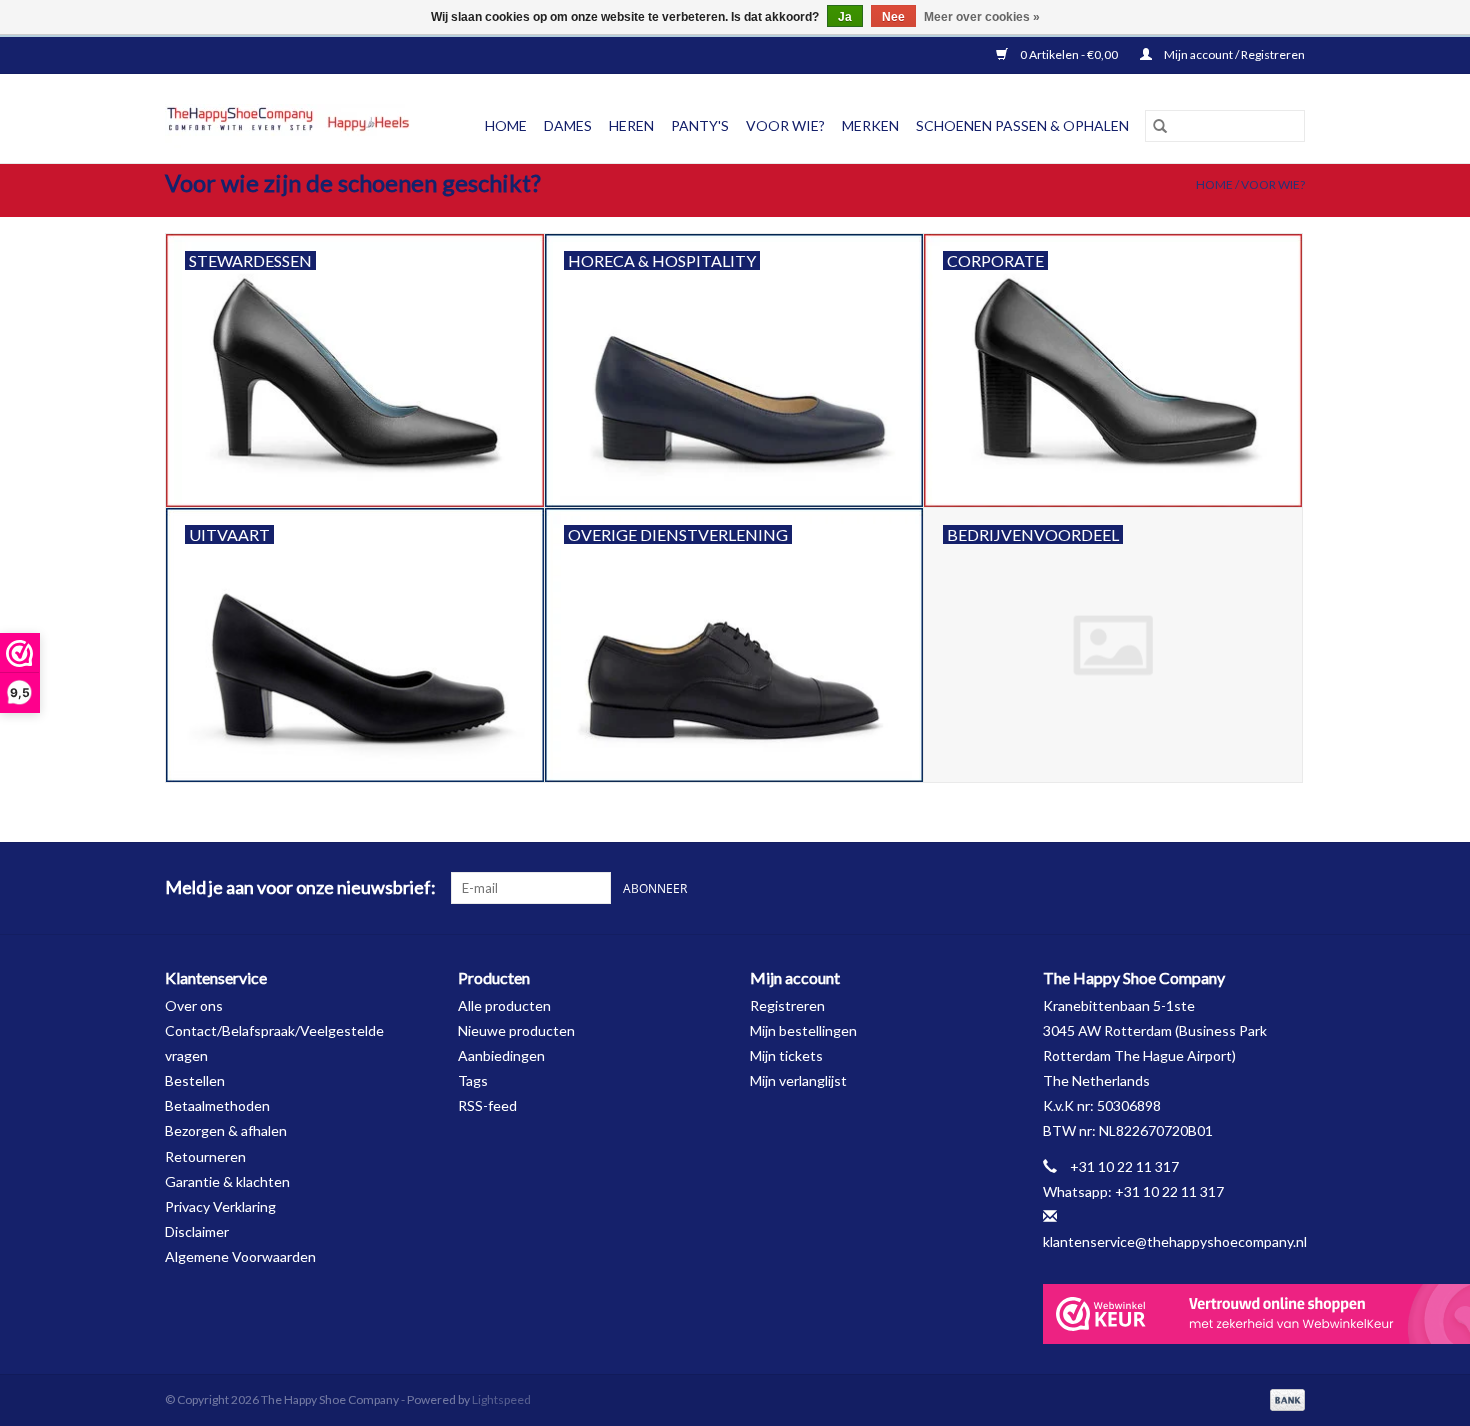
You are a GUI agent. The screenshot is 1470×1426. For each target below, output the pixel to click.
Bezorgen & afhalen (226, 1130)
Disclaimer (197, 1231)
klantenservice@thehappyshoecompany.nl (1175, 1241)
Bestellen (195, 1080)
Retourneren (205, 1156)
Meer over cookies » (982, 17)
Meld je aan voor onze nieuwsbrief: (300, 887)
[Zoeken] (1160, 126)
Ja (845, 17)
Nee (893, 17)
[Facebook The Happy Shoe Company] (1254, 888)
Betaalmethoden (217, 1105)
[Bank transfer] (1284, 1398)
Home (506, 125)
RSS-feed (487, 1105)
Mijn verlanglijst (798, 1080)
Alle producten (504, 1005)
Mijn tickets (786, 1055)
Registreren (787, 1005)
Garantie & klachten (227, 1181)
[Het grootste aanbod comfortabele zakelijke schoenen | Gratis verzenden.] (295, 126)
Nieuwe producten (516, 1030)
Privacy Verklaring (220, 1206)
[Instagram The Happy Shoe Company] (1289, 888)
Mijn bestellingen (803, 1030)
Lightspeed (501, 1399)
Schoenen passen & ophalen (1022, 125)
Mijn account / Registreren (1233, 54)
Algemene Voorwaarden (240, 1256)
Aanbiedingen (501, 1055)
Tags (473, 1080)
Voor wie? (1273, 184)
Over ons (194, 1005)
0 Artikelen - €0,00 (1069, 54)
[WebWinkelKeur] (1174, 1314)
